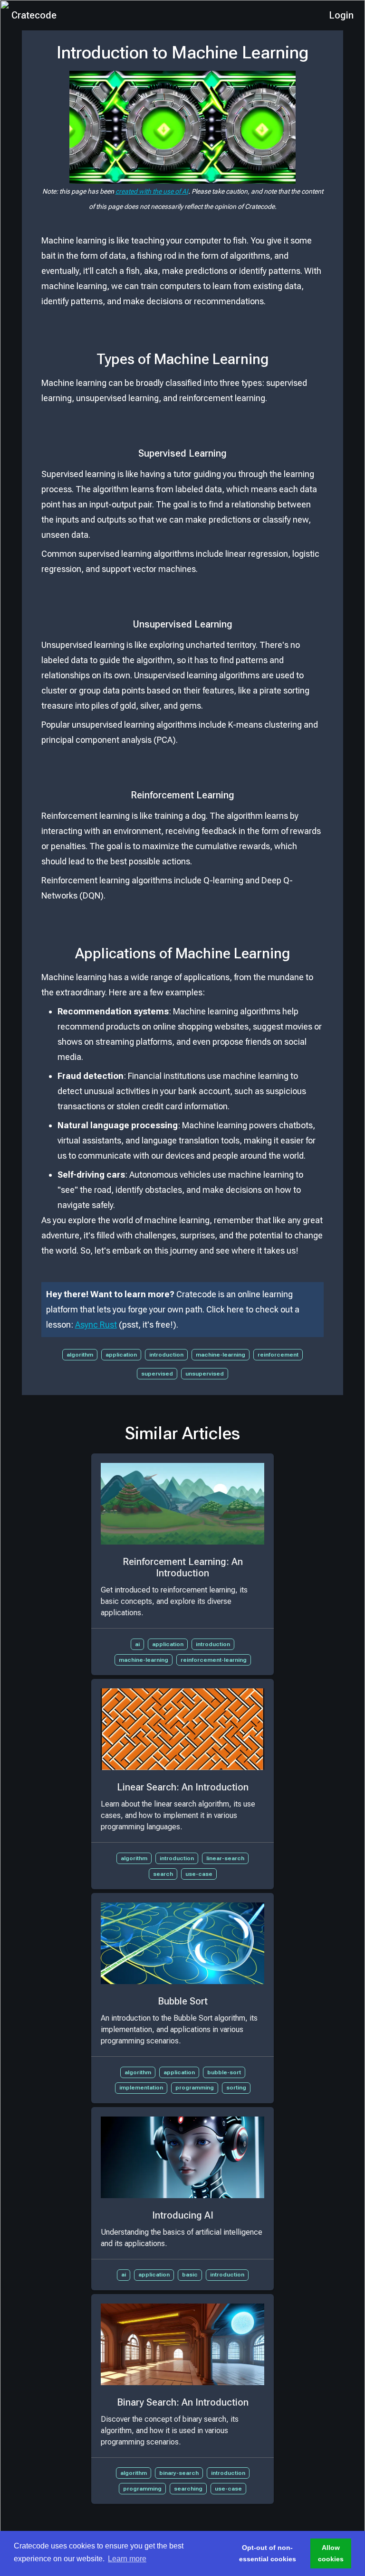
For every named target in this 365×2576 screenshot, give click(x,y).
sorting (236, 2088)
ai (137, 1644)
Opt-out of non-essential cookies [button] (268, 2553)
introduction (166, 1355)
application (121, 1355)
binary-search (179, 2473)
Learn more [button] (127, 2559)
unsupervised (205, 1374)
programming (195, 2088)
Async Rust (96, 1325)
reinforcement (278, 1355)
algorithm (80, 1355)
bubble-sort (224, 2072)
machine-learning (221, 1355)
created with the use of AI (152, 191)
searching (188, 2489)
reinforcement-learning (214, 1660)
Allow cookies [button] (331, 2553)
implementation (141, 2088)
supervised (157, 1374)
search (163, 1874)
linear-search (225, 1858)
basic (190, 2275)
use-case (199, 1874)
